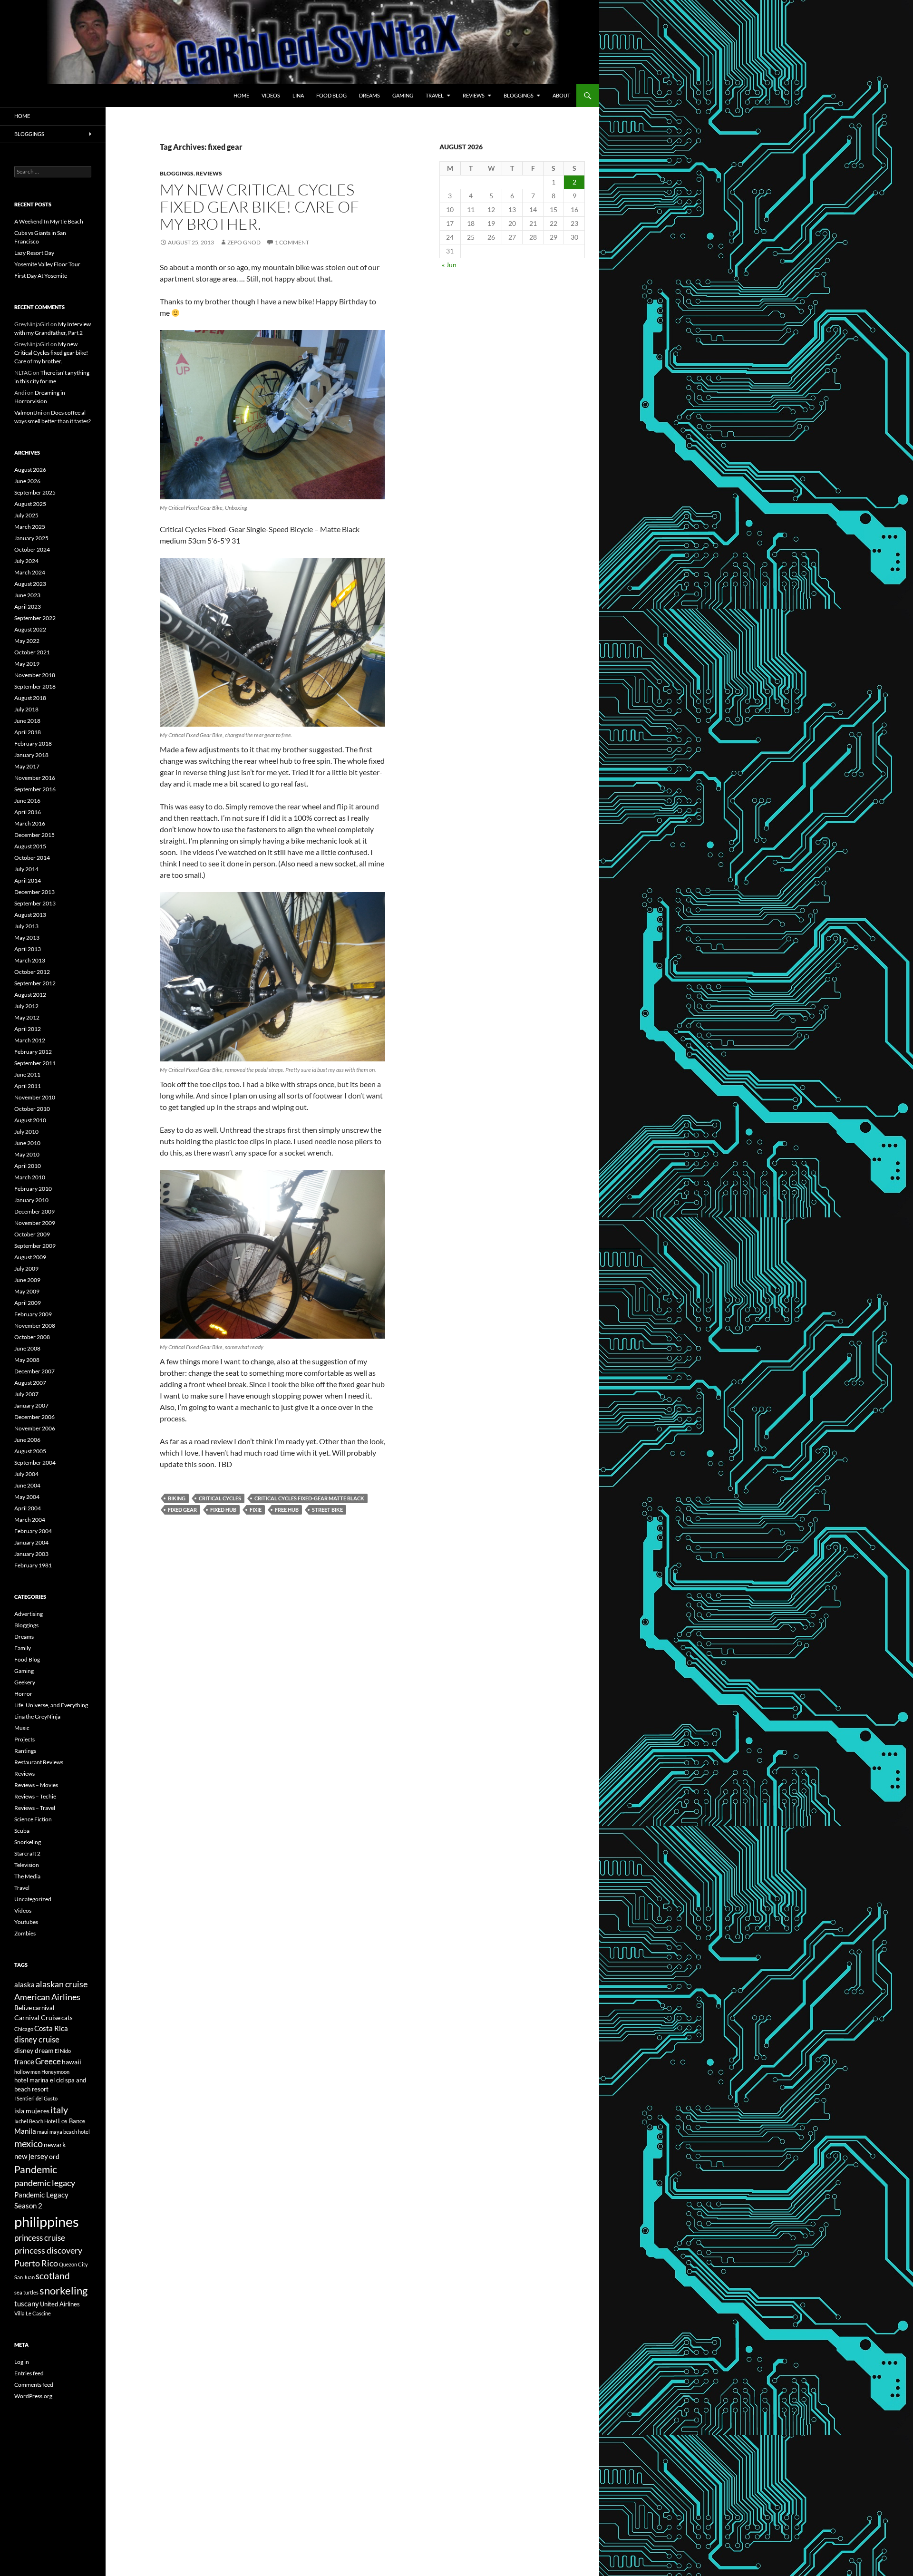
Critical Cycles (220, 1498)
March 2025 (30, 527)
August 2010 (30, 1120)
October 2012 (32, 972)
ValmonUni (28, 413)
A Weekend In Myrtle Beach (49, 221)
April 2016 (28, 812)
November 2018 (35, 675)
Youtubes (26, 1922)
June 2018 (27, 721)
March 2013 (30, 960)
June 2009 (27, 1280)
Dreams (369, 95)
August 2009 (30, 1257)
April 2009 (28, 1303)
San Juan (24, 2277)
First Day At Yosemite (41, 276)
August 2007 (30, 1383)
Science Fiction (33, 1819)
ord (54, 2156)
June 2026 (27, 481)
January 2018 (31, 755)
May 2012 (27, 1017)
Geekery (25, 1682)
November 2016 (35, 778)
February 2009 (33, 1314)
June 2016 (27, 801)
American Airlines (47, 1997)
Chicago (24, 2029)
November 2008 (35, 1326)
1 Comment (292, 242)
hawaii (72, 2062)
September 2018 (35, 686)
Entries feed (29, 2373)
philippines (47, 2221)
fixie (256, 1510)
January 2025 (31, 538)
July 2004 (26, 1474)
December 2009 (34, 1211)
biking (177, 1498)
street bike (327, 1510)
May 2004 (27, 1497)
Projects (24, 1739)
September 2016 (35, 789)
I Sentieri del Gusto (36, 2098)
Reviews (474, 95)
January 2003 (31, 1554)
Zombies (25, 1933)
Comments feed (34, 2385)
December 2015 (34, 835)
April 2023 (28, 607)
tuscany (27, 2304)
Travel (435, 95)
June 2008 (27, 1348)
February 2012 (33, 1052)
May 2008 (27, 1360)
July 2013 (26, 926)
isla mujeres (32, 2111)
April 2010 (28, 1166)
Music (22, 1728)
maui (43, 2132)
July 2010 (26, 1132)
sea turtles (26, 2292)
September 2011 (35, 1063)
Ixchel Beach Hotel (36, 2121)
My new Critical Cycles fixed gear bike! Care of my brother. (259, 207)
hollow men (27, 2072)
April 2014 (28, 880)
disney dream (34, 2050)
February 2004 (33, 1531)
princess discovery (48, 2250)
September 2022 (35, 618)
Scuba (22, 1831)
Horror (23, 1694)
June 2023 (27, 595)
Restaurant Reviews (39, 1762)
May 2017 (27, 766)
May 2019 (27, 664)
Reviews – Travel (35, 1808)
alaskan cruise (62, 1984)
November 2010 (35, 1097)
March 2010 (30, 1177)
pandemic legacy (45, 2183)
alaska (24, 1984)
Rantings (25, 1751)
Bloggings (519, 95)
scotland (53, 2276)
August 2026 (30, 470)
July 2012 (26, 1006)
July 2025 (26, 515)
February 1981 (33, 1565)
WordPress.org (33, 2396)
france (24, 2061)
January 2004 (31, 1542)
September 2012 (35, 983)
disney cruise (37, 2040)
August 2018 (30, 698)
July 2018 (26, 709)
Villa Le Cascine (33, 2313)
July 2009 (26, 1269)
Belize (23, 2007)
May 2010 (27, 1154)
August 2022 (30, 629)
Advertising (29, 1614)
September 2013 (35, 903)
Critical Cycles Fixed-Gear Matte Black (309, 1498)
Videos (271, 95)
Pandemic (36, 2169)
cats (67, 2018)
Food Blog (331, 95)
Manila (25, 2131)
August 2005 (30, 1451)
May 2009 (27, 1291)
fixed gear (182, 1510)
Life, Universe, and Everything (51, 1705)
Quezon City (73, 2264)
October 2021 (32, 652)
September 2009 (35, 1246)
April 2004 (28, 1508)
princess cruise (40, 2238)
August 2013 (30, 915)
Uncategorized (33, 1899)
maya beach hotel (70, 2132)
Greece (48, 2061)
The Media (27, 1876)
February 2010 (33, 1189)
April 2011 (28, 1086)
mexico (29, 2143)
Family (23, 1648)
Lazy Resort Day (34, 253)
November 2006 (35, 1428)
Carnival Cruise (37, 2017)
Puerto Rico (36, 2263)
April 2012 (28, 1029)
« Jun (449, 265)
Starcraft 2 (27, 1853)
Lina (298, 95)
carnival (44, 2008)
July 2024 (26, 561)
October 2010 (32, 1109)
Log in (22, 2362)
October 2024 (32, 549)
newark (55, 2144)
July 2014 (26, 869)
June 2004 (27, 1485)
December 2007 (34, 1371)
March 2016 (30, 823)
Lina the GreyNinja (37, 1716)
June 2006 (27, 1440)
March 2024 (30, 572)
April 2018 (28, 732)
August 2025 (30, 504)
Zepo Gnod (244, 242)
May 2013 (27, 938)
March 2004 (30, 1520)
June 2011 (27, 1074)
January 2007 (31, 1405)
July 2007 (26, 1394)
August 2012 (30, 995)
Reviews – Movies (36, 1785)
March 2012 (30, 1040)
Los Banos (72, 2121)
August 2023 (30, 584)
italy (59, 2110)
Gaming (403, 95)
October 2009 (32, 1234)
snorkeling (63, 2291)
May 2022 (27, 641)
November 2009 (35, 1223)
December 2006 (34, 1417)
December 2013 (34, 892)
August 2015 (30, 846)
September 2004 (35, 1463)
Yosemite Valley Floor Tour (47, 264)
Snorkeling (28, 1842)
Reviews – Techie (35, 1796)
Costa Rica (51, 2028)
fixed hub (223, 1510)
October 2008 (32, 1337)
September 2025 (35, 492)
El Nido (63, 2051)
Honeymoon (55, 2072)
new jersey (31, 2156)
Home (241, 95)
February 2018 (33, 744)
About (561, 95)
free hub (287, 1510)
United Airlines (60, 2304)
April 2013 (28, 949)
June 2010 (27, 1143)
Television (27, 1865)
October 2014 (32, 858)
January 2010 (31, 1200)
